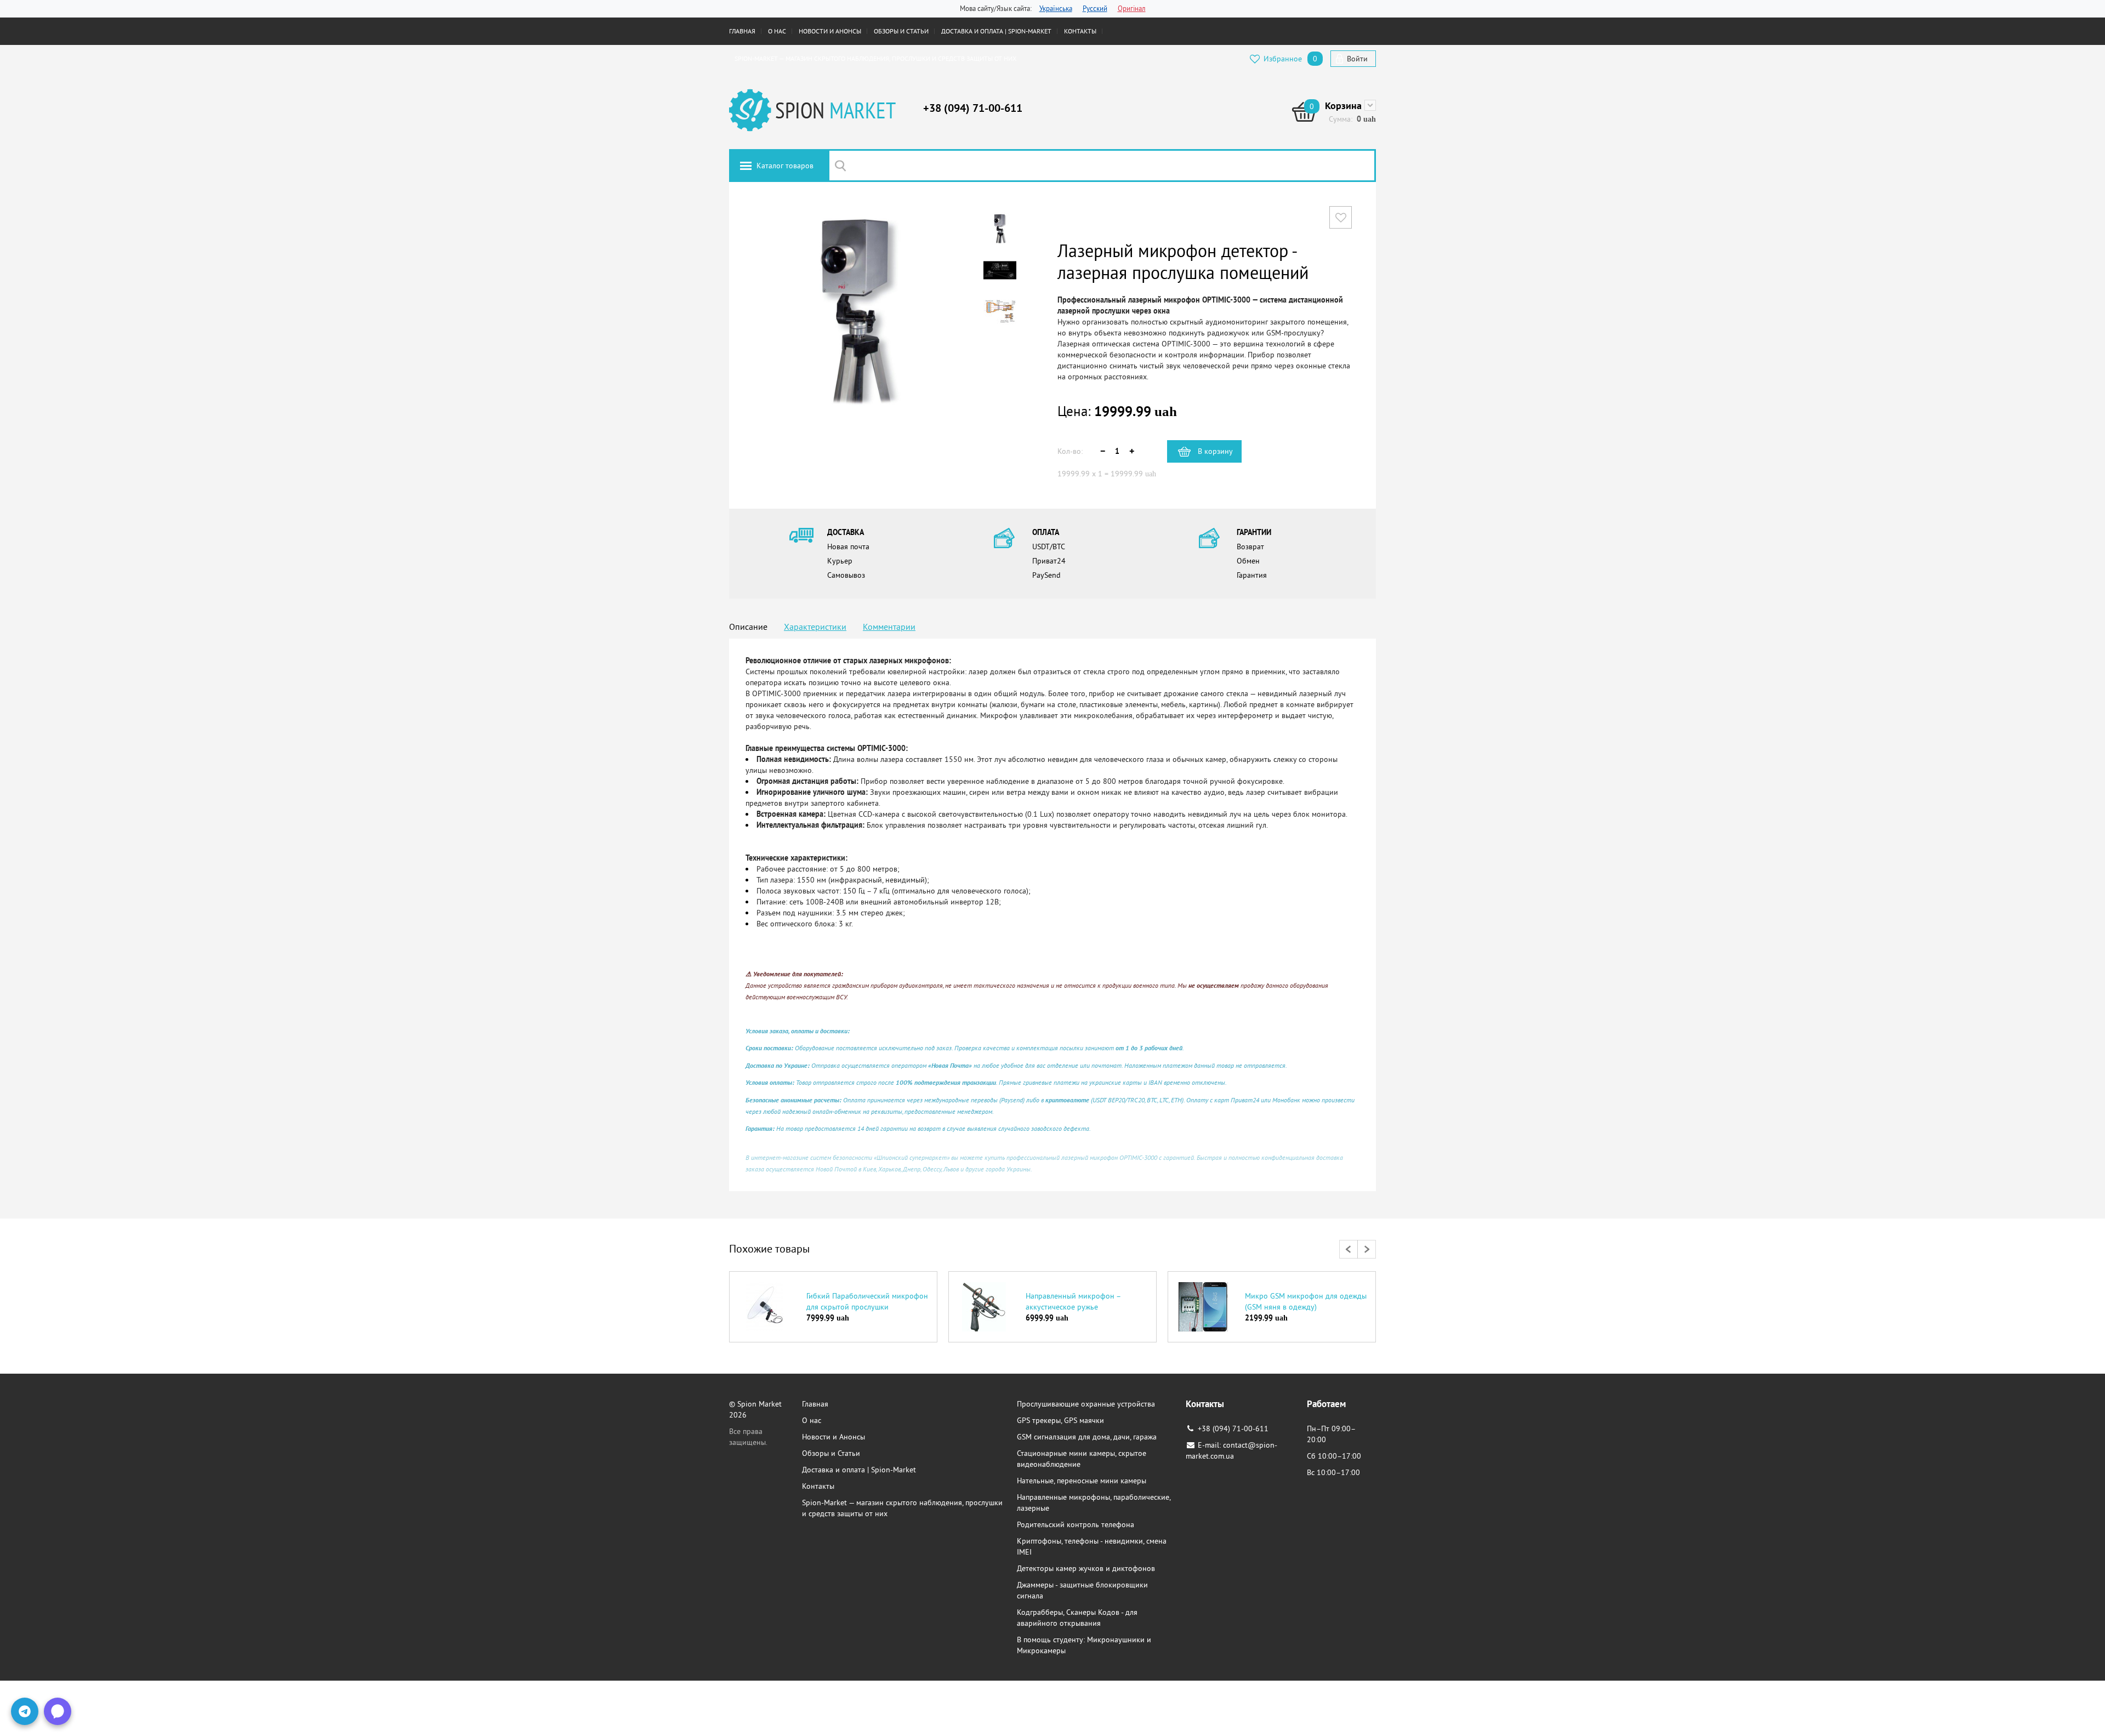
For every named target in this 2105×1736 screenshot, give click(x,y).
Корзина (1343, 106)
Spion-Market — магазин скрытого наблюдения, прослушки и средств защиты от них (875, 58)
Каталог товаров (785, 166)
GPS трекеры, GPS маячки (1060, 1420)
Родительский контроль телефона (1076, 1524)
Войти (1357, 59)
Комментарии (889, 627)
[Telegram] (25, 1711)
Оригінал (1132, 8)
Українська (1056, 8)
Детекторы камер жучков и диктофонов (1086, 1568)
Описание (748, 627)
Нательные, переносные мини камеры (1082, 1481)
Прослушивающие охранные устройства (1086, 1404)
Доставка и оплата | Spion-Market (996, 31)
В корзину (1215, 451)
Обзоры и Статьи (901, 31)
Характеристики (815, 627)
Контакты (1080, 31)
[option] (833, 1308)
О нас (777, 31)
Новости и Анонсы (830, 31)
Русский (1095, 8)
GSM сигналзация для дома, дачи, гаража (1087, 1437)
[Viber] (58, 1711)
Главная (742, 31)
